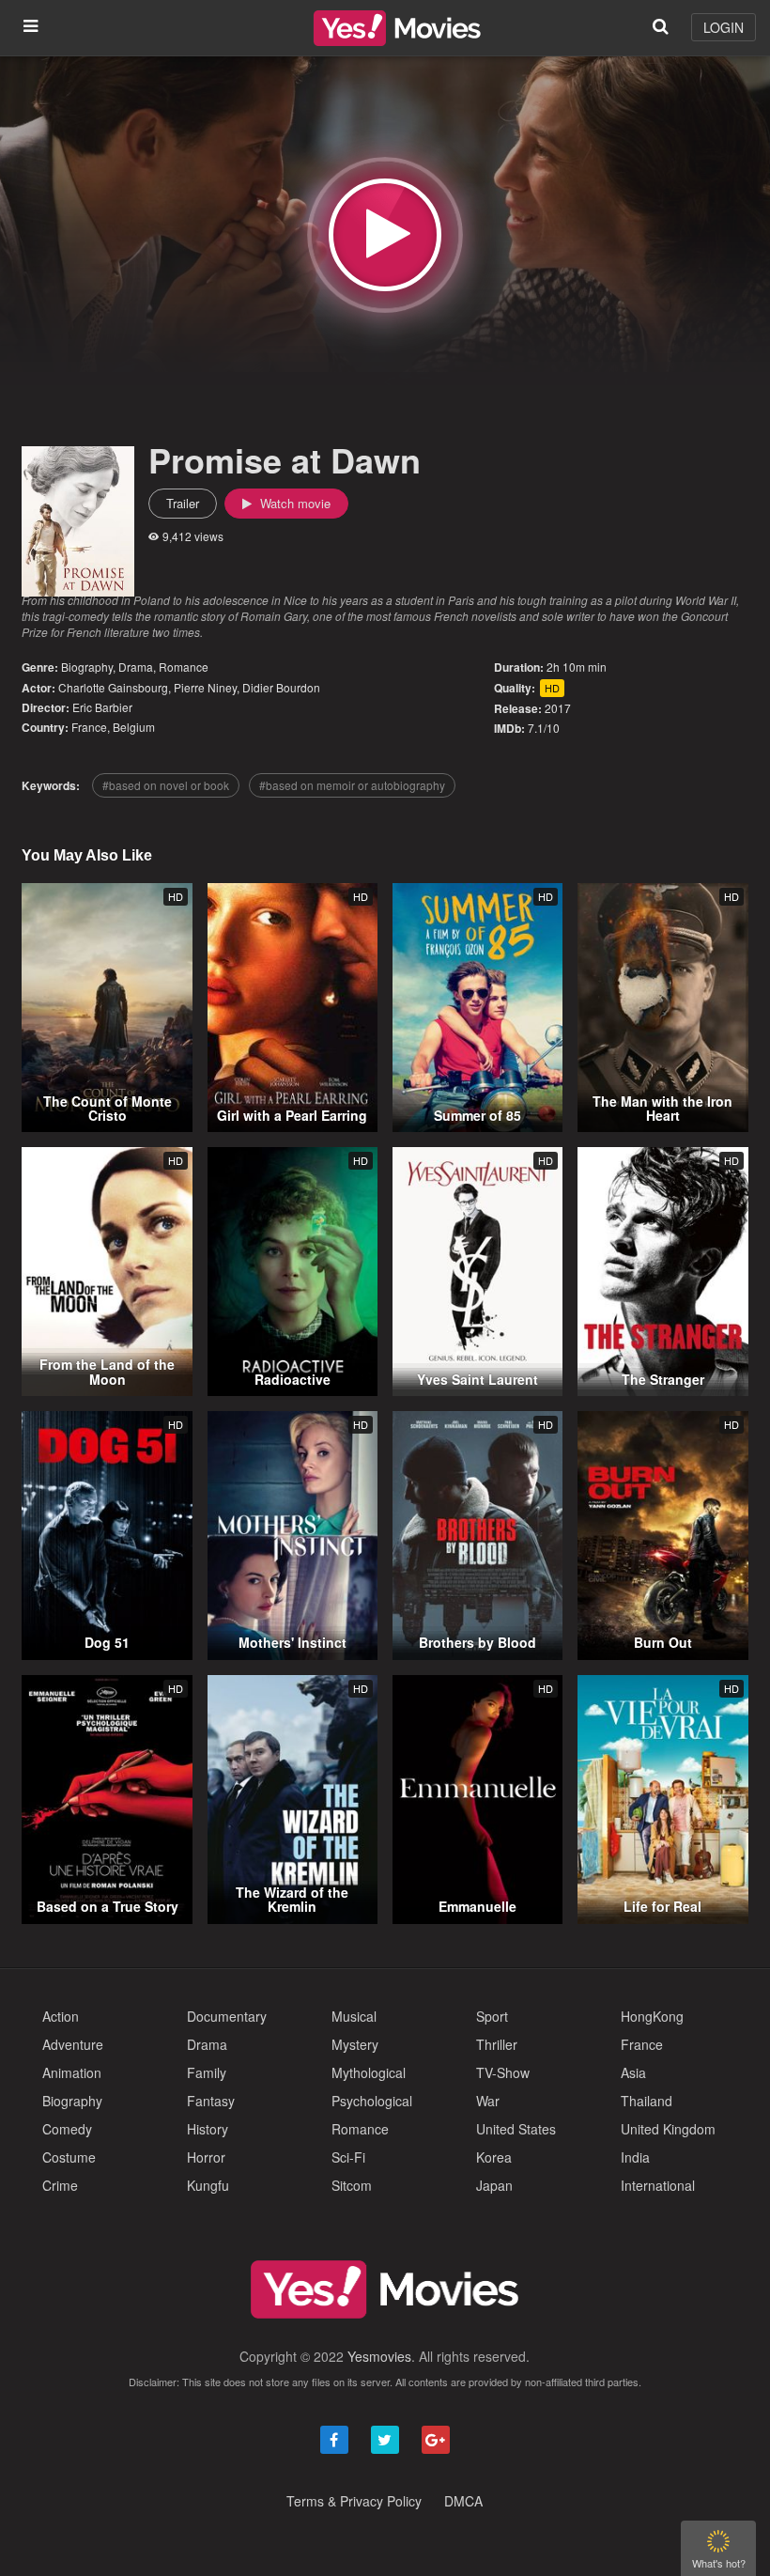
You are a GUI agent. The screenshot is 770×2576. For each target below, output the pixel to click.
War (488, 2101)
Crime (60, 2185)
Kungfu (208, 2185)
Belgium (134, 727)
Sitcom (352, 2185)
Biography (87, 667)
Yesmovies (379, 2356)
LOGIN (724, 27)
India (635, 2157)
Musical (354, 2016)
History (208, 2129)
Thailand (647, 2101)
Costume (69, 2157)
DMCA (463, 2501)
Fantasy (211, 2101)
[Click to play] (385, 235)
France (89, 727)
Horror (206, 2157)
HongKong (652, 2016)
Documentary (227, 2016)
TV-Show (503, 2072)
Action (61, 2016)
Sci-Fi (348, 2157)
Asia (633, 2072)
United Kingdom (668, 2129)
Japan (494, 2185)
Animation (72, 2072)
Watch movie (293, 503)
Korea (494, 2157)
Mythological (369, 2072)
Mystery (355, 2044)
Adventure (73, 2044)
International (658, 2185)
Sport (492, 2016)
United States (516, 2129)
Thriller (497, 2044)
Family (207, 2072)
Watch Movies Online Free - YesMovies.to (397, 28)
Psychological (372, 2101)
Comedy (67, 2129)
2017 (558, 708)
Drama (136, 667)
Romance (184, 667)
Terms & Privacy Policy (354, 2501)
